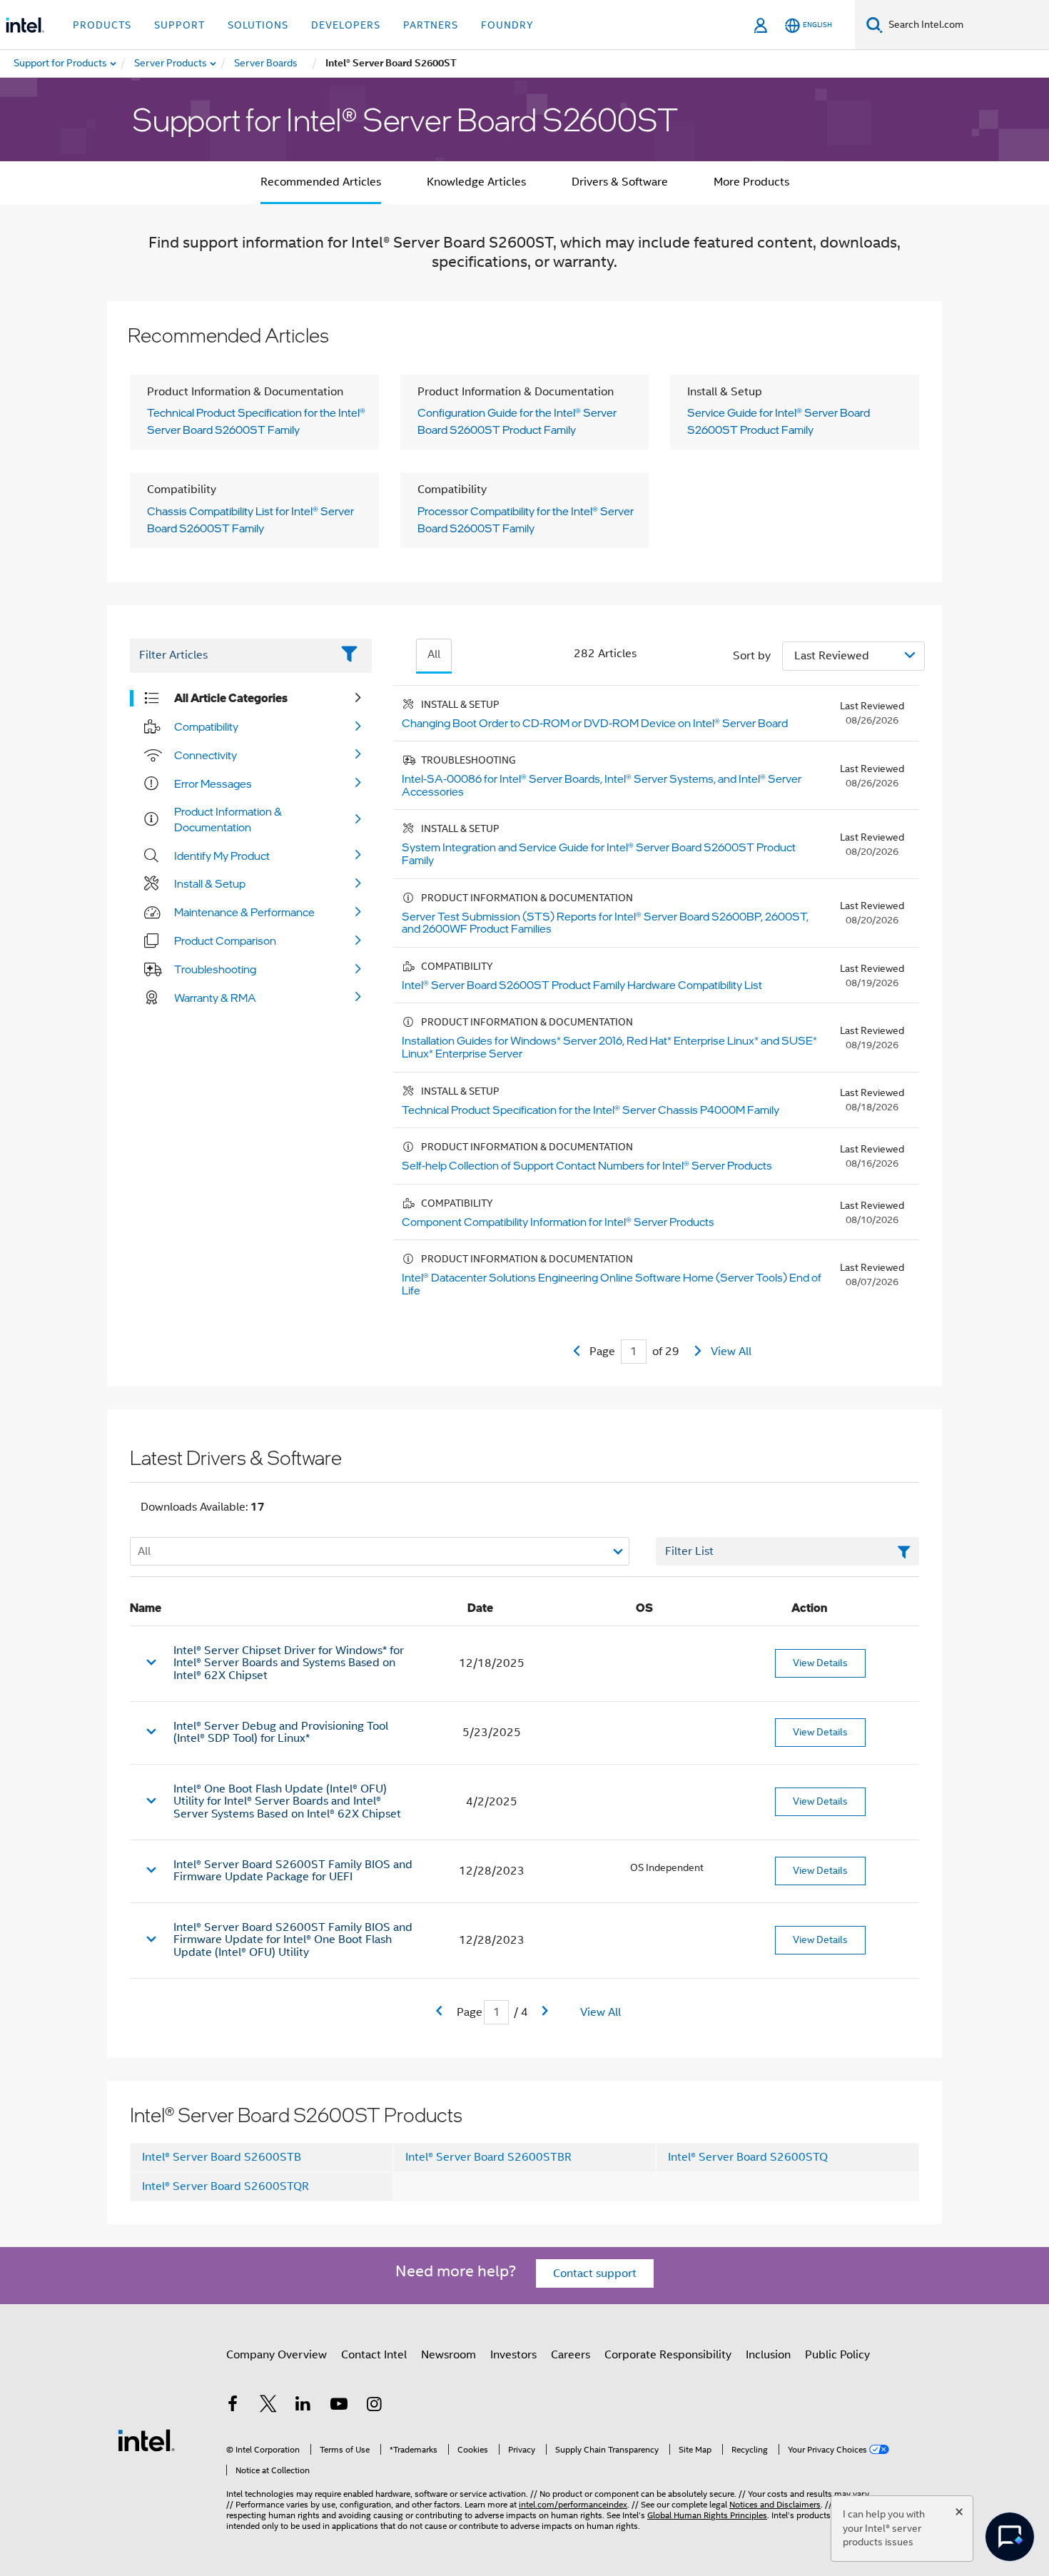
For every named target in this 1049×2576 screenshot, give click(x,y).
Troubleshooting (215, 969)
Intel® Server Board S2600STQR (225, 2186)
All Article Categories (231, 698)
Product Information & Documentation (228, 819)
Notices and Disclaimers (775, 2504)
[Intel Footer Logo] (146, 2440)
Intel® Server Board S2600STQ (748, 2157)
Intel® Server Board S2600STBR (488, 2157)
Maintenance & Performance (244, 912)
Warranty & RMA (215, 998)
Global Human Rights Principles (707, 2515)
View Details (820, 1663)
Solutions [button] (258, 25)
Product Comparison (225, 940)
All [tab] (434, 654)
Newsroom (449, 2355)
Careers (571, 2355)
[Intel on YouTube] (339, 2406)
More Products (751, 182)
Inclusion (768, 2355)
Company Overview (277, 2355)
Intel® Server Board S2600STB (222, 2157)
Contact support (595, 2273)
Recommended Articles (321, 182)
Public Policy (837, 2355)
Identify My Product (222, 856)
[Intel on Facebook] (233, 2406)
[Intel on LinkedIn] (303, 2406)
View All (731, 1352)
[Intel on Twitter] (268, 2406)
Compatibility (206, 726)
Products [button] (102, 25)
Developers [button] (346, 25)
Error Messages (213, 784)
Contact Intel (374, 2355)
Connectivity (206, 755)
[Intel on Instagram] (374, 2406)
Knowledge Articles (476, 182)
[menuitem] (171, 64)
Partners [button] (431, 25)
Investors (513, 2355)
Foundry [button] (507, 25)
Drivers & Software (620, 182)
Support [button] (179, 25)
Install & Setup (210, 883)
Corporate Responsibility (668, 2355)
